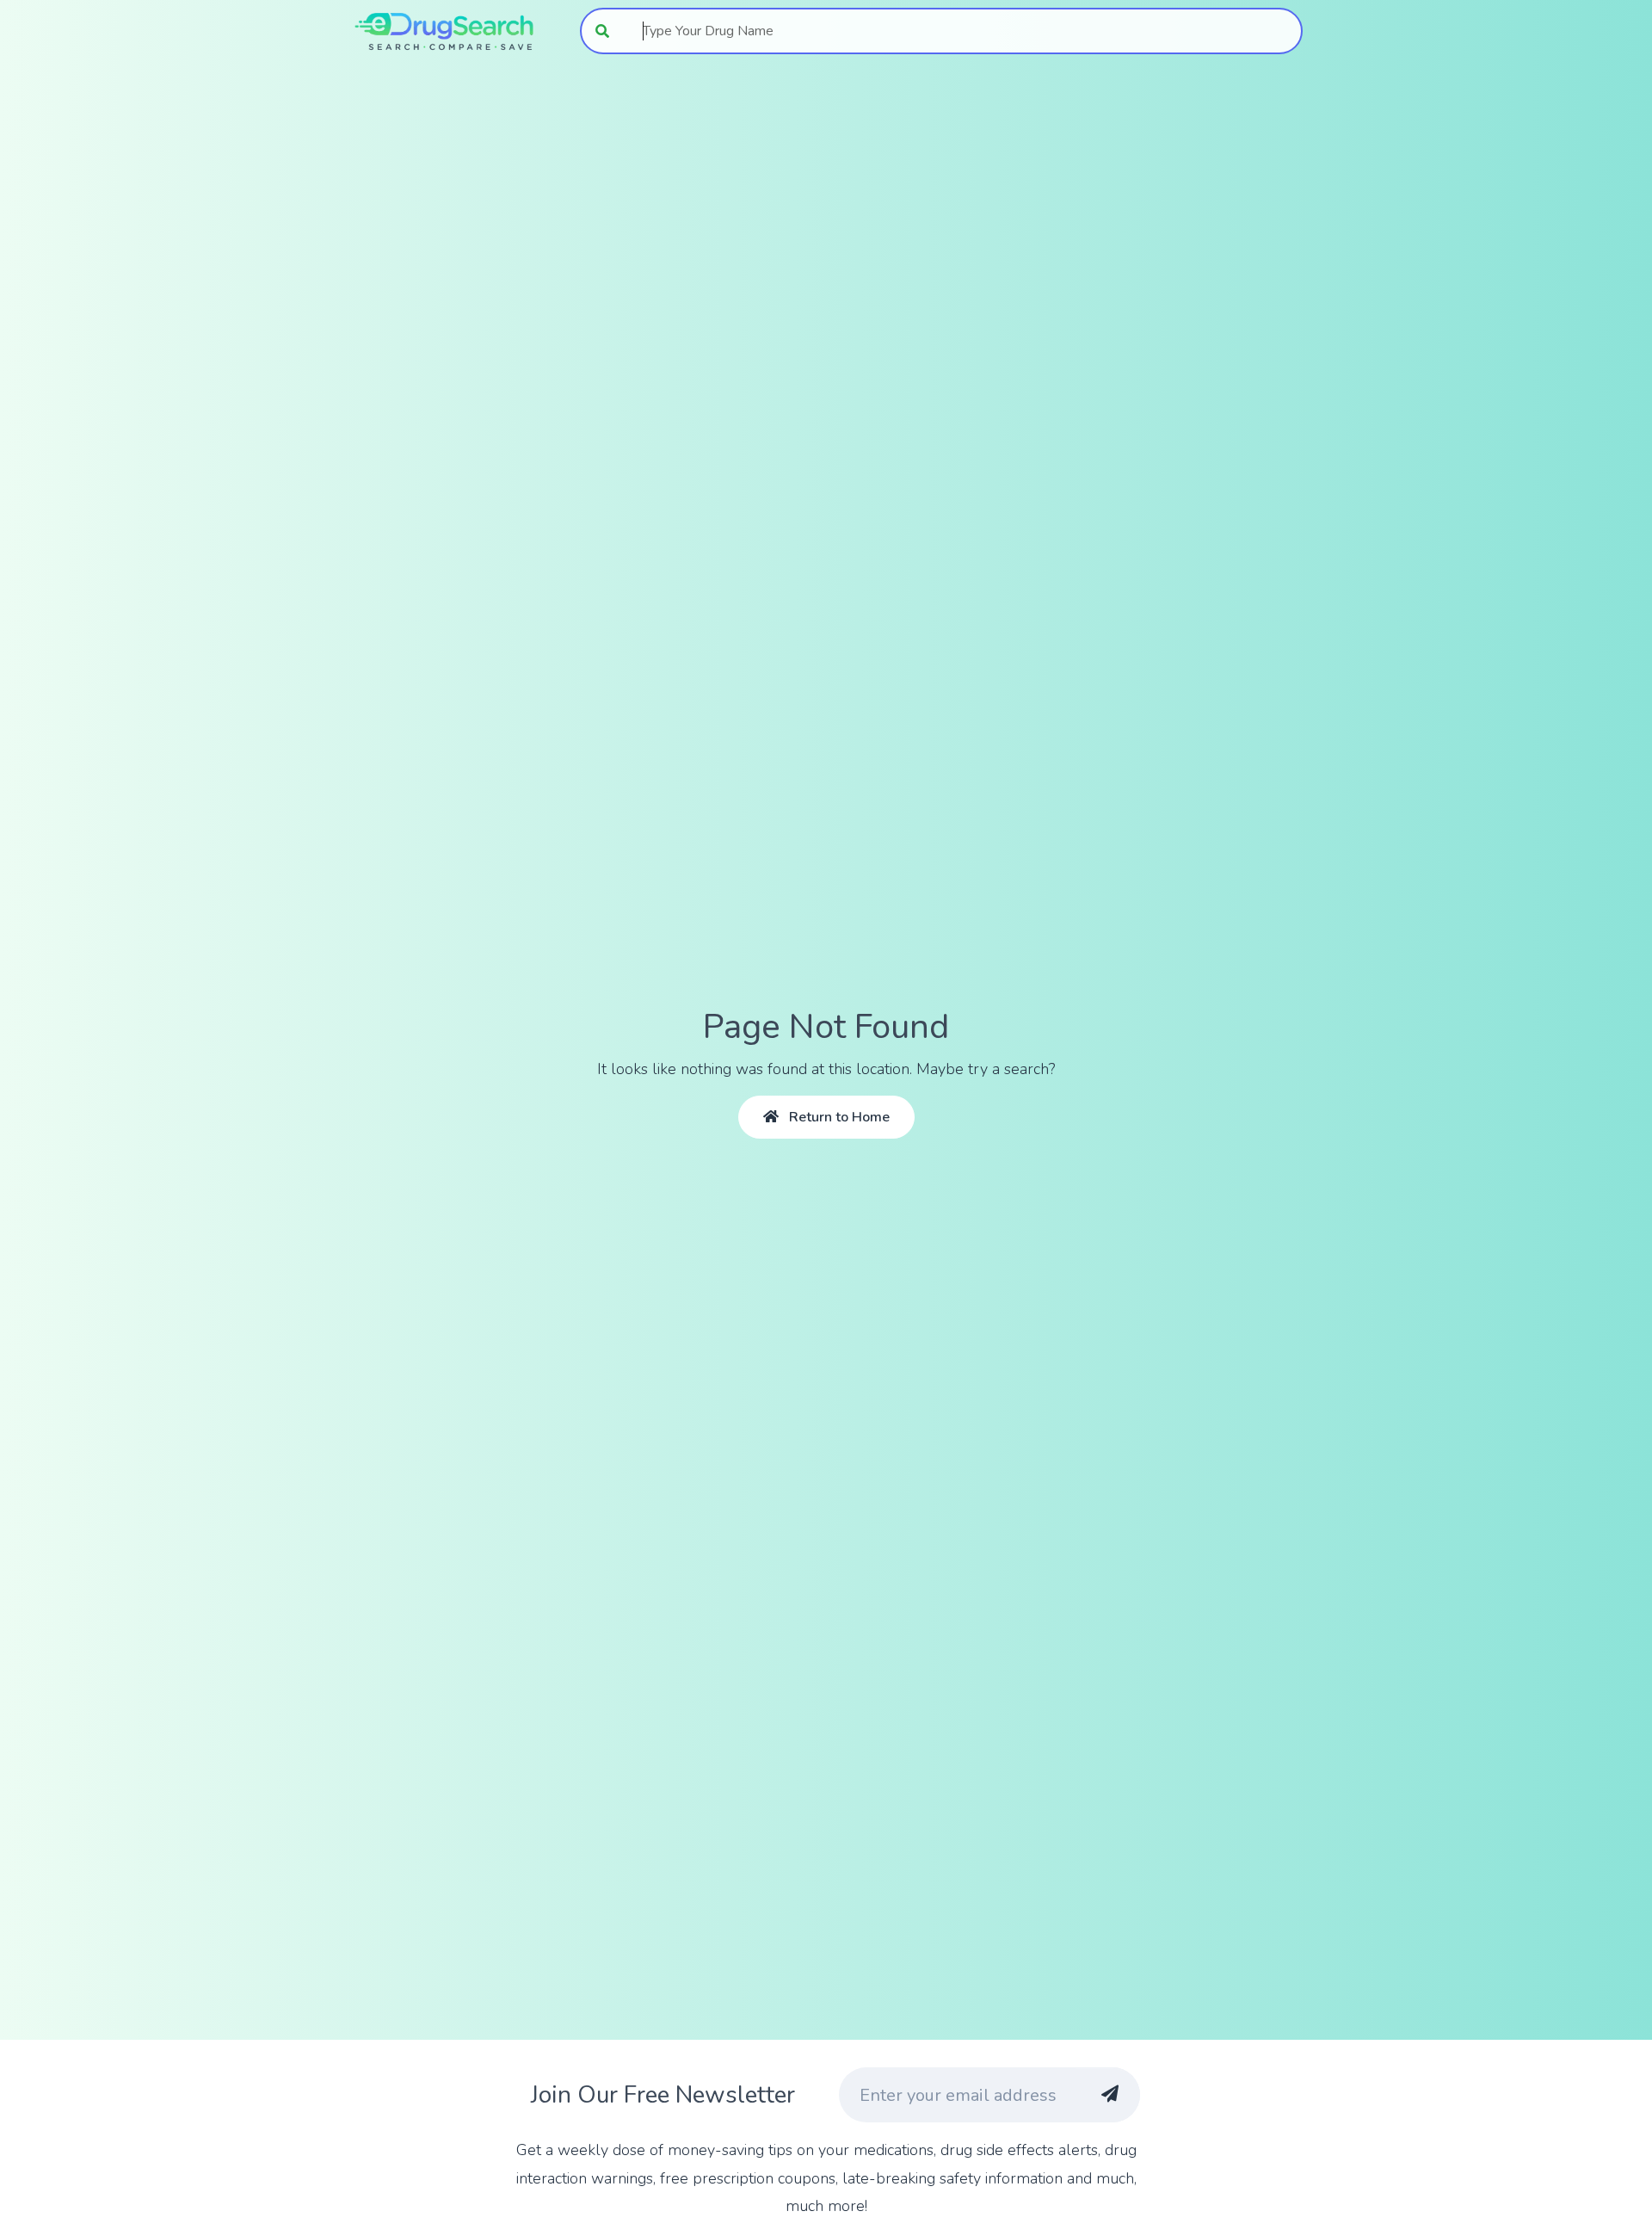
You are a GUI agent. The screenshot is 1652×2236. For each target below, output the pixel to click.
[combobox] (963, 31)
